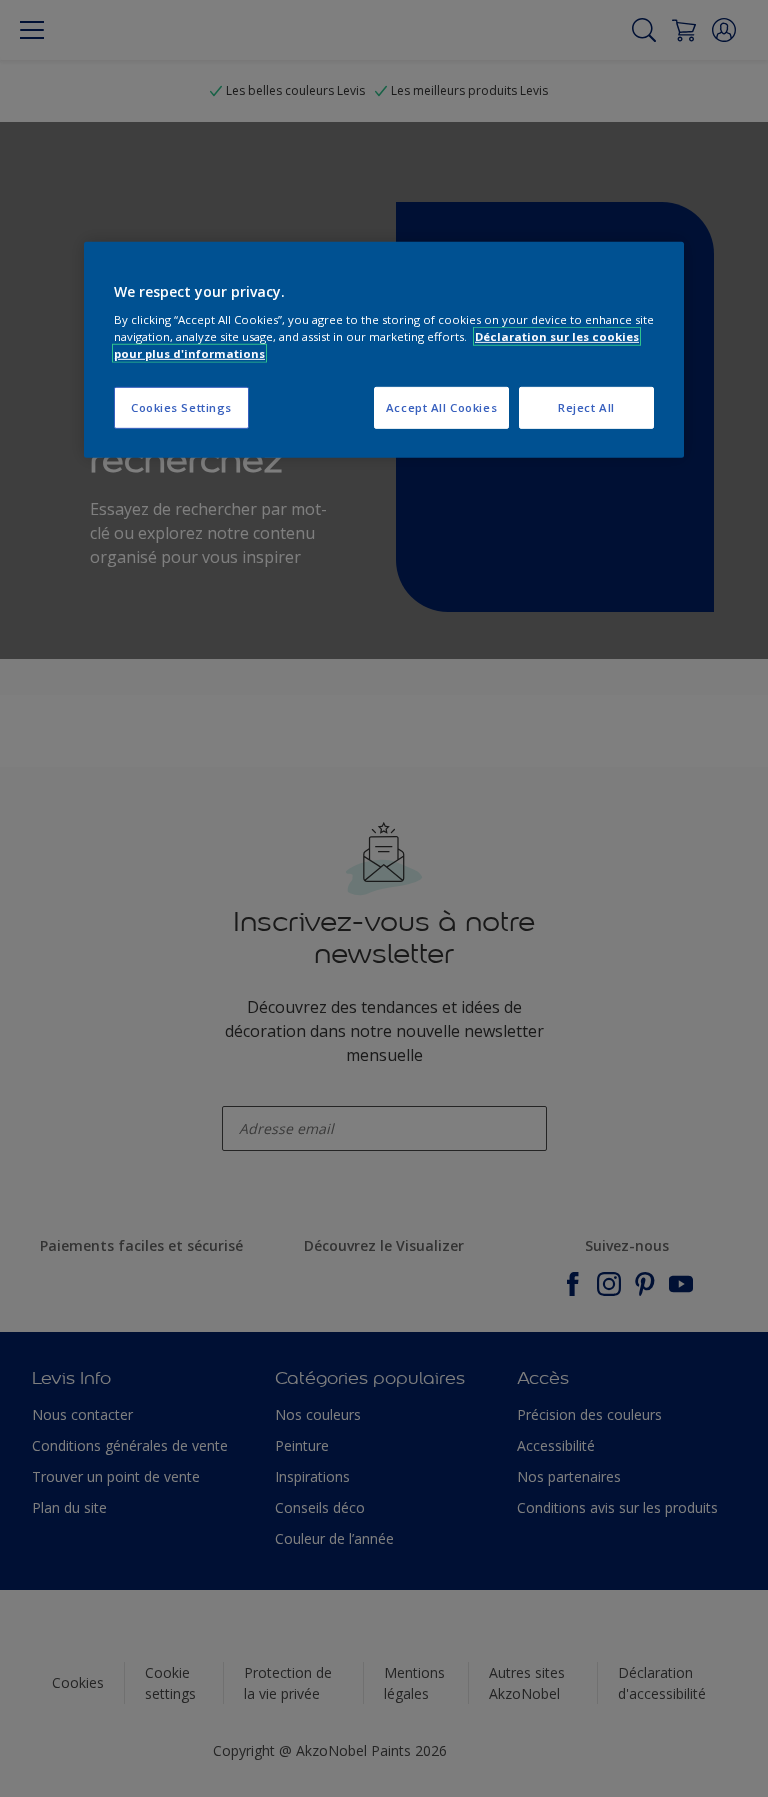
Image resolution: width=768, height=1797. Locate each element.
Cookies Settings (181, 407)
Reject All (586, 407)
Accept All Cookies (441, 407)
